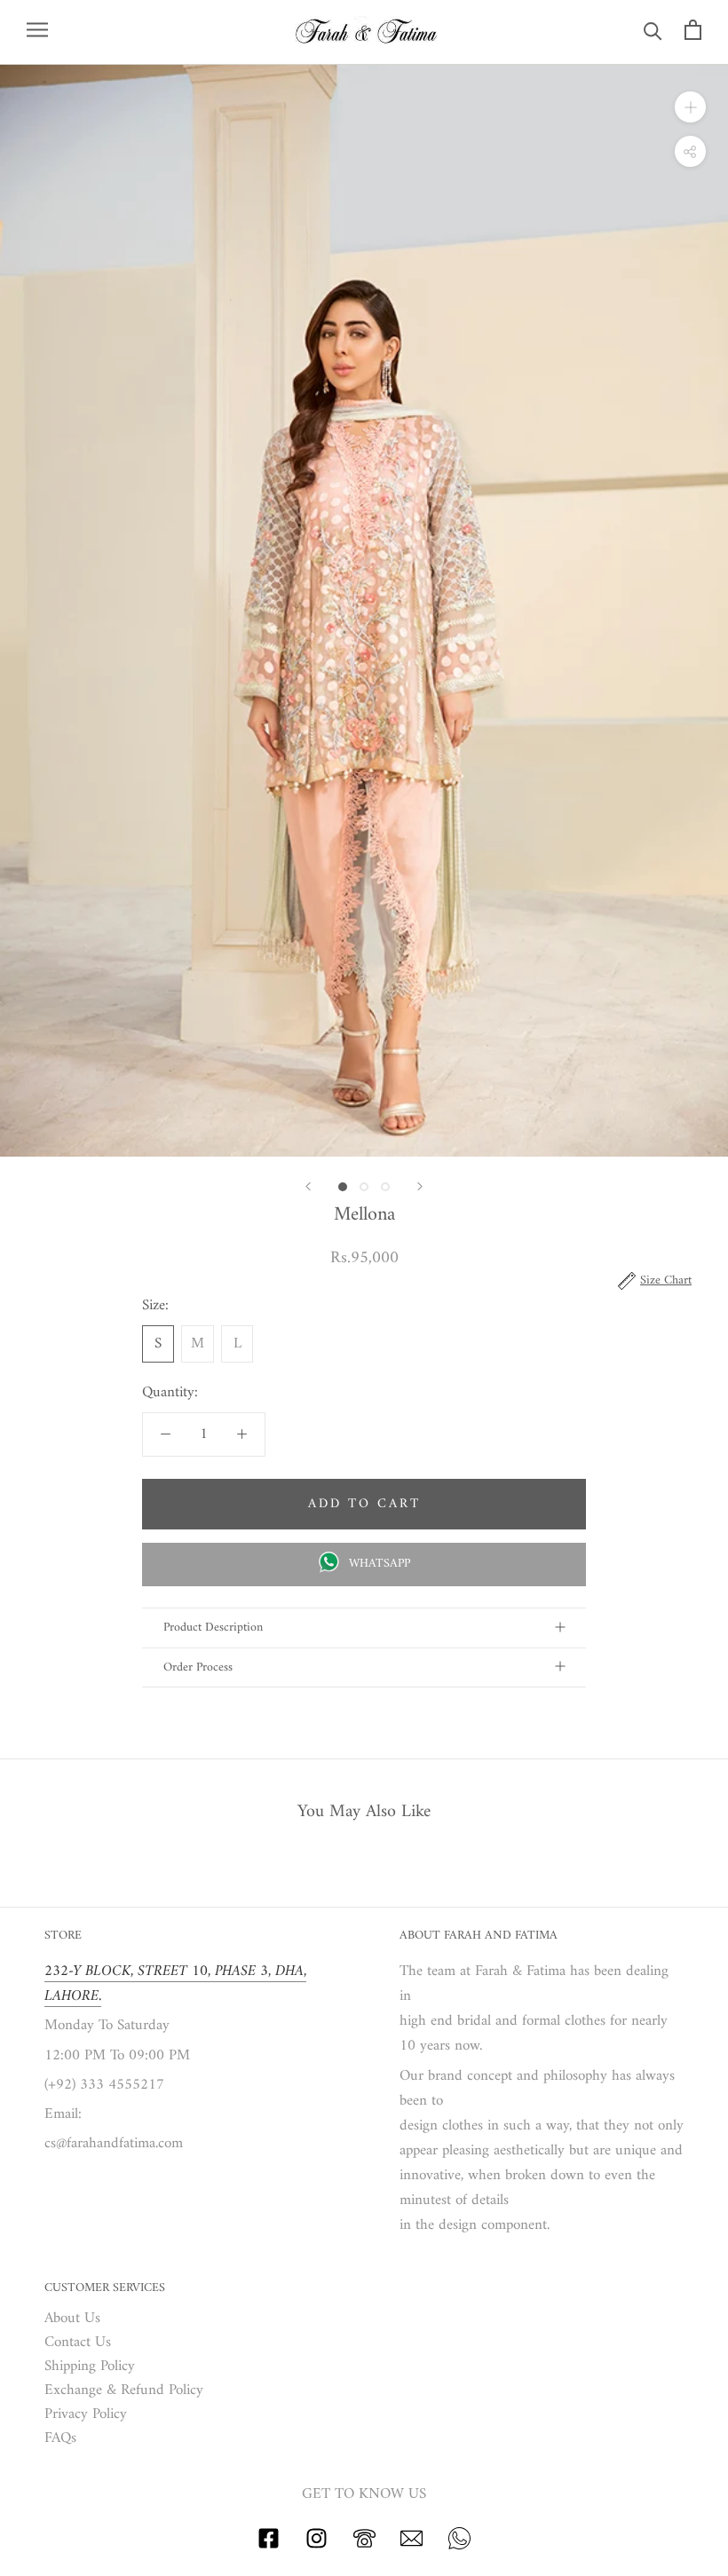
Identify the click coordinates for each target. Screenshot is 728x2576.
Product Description (213, 1628)
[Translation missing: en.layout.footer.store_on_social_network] (269, 2546)
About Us (72, 2319)
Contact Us (78, 2343)
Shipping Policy (90, 2367)
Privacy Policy (86, 2415)
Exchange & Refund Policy (124, 2391)
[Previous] (308, 1186)
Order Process (198, 1667)
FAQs (60, 2439)
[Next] (420, 1186)
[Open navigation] (37, 30)
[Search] (653, 30)
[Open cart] (693, 30)
